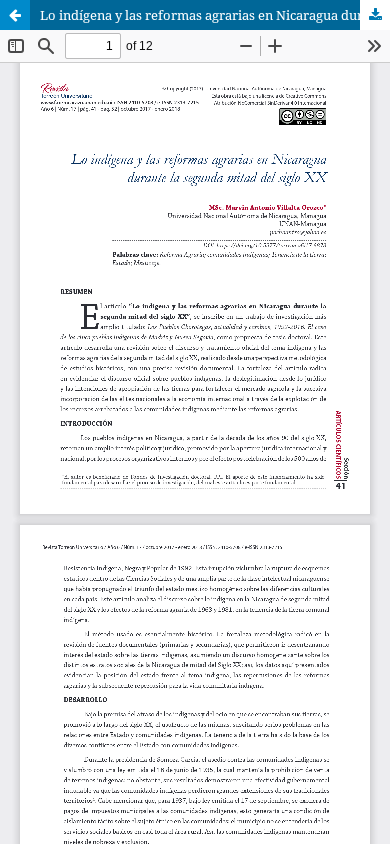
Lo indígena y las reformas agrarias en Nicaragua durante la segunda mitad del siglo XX (215, 15)
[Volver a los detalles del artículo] (15, 15)
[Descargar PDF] (375, 15)
